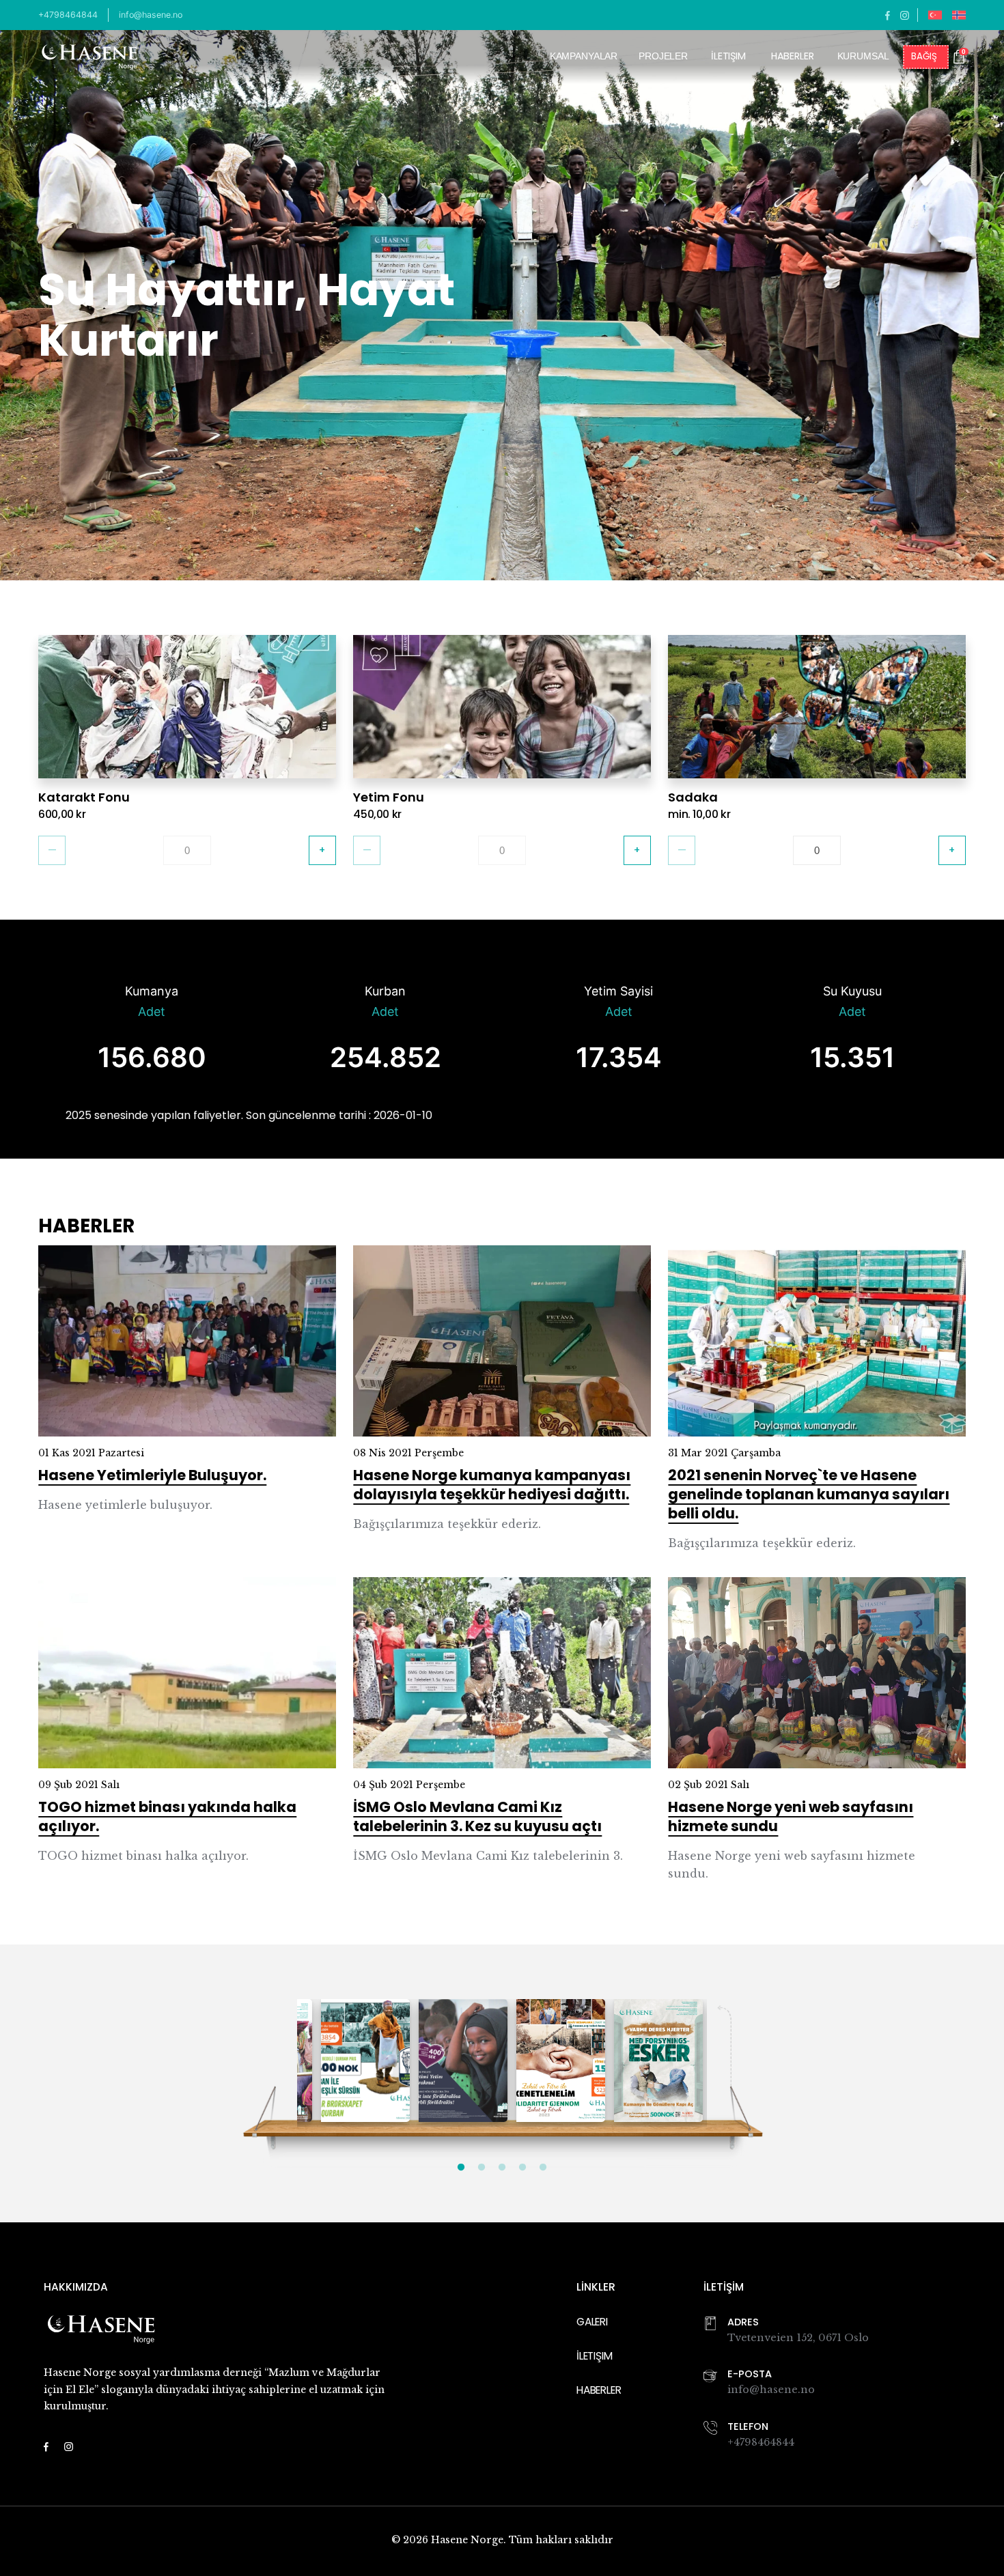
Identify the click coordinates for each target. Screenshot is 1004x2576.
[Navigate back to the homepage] (89, 57)
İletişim (728, 57)
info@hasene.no (151, 15)
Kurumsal (863, 56)
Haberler (793, 57)
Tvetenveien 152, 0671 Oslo (798, 2338)
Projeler (663, 56)
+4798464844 (68, 15)
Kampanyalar (584, 56)
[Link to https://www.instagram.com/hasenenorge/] (905, 15)
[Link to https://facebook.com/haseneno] (888, 15)
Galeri (592, 2322)
